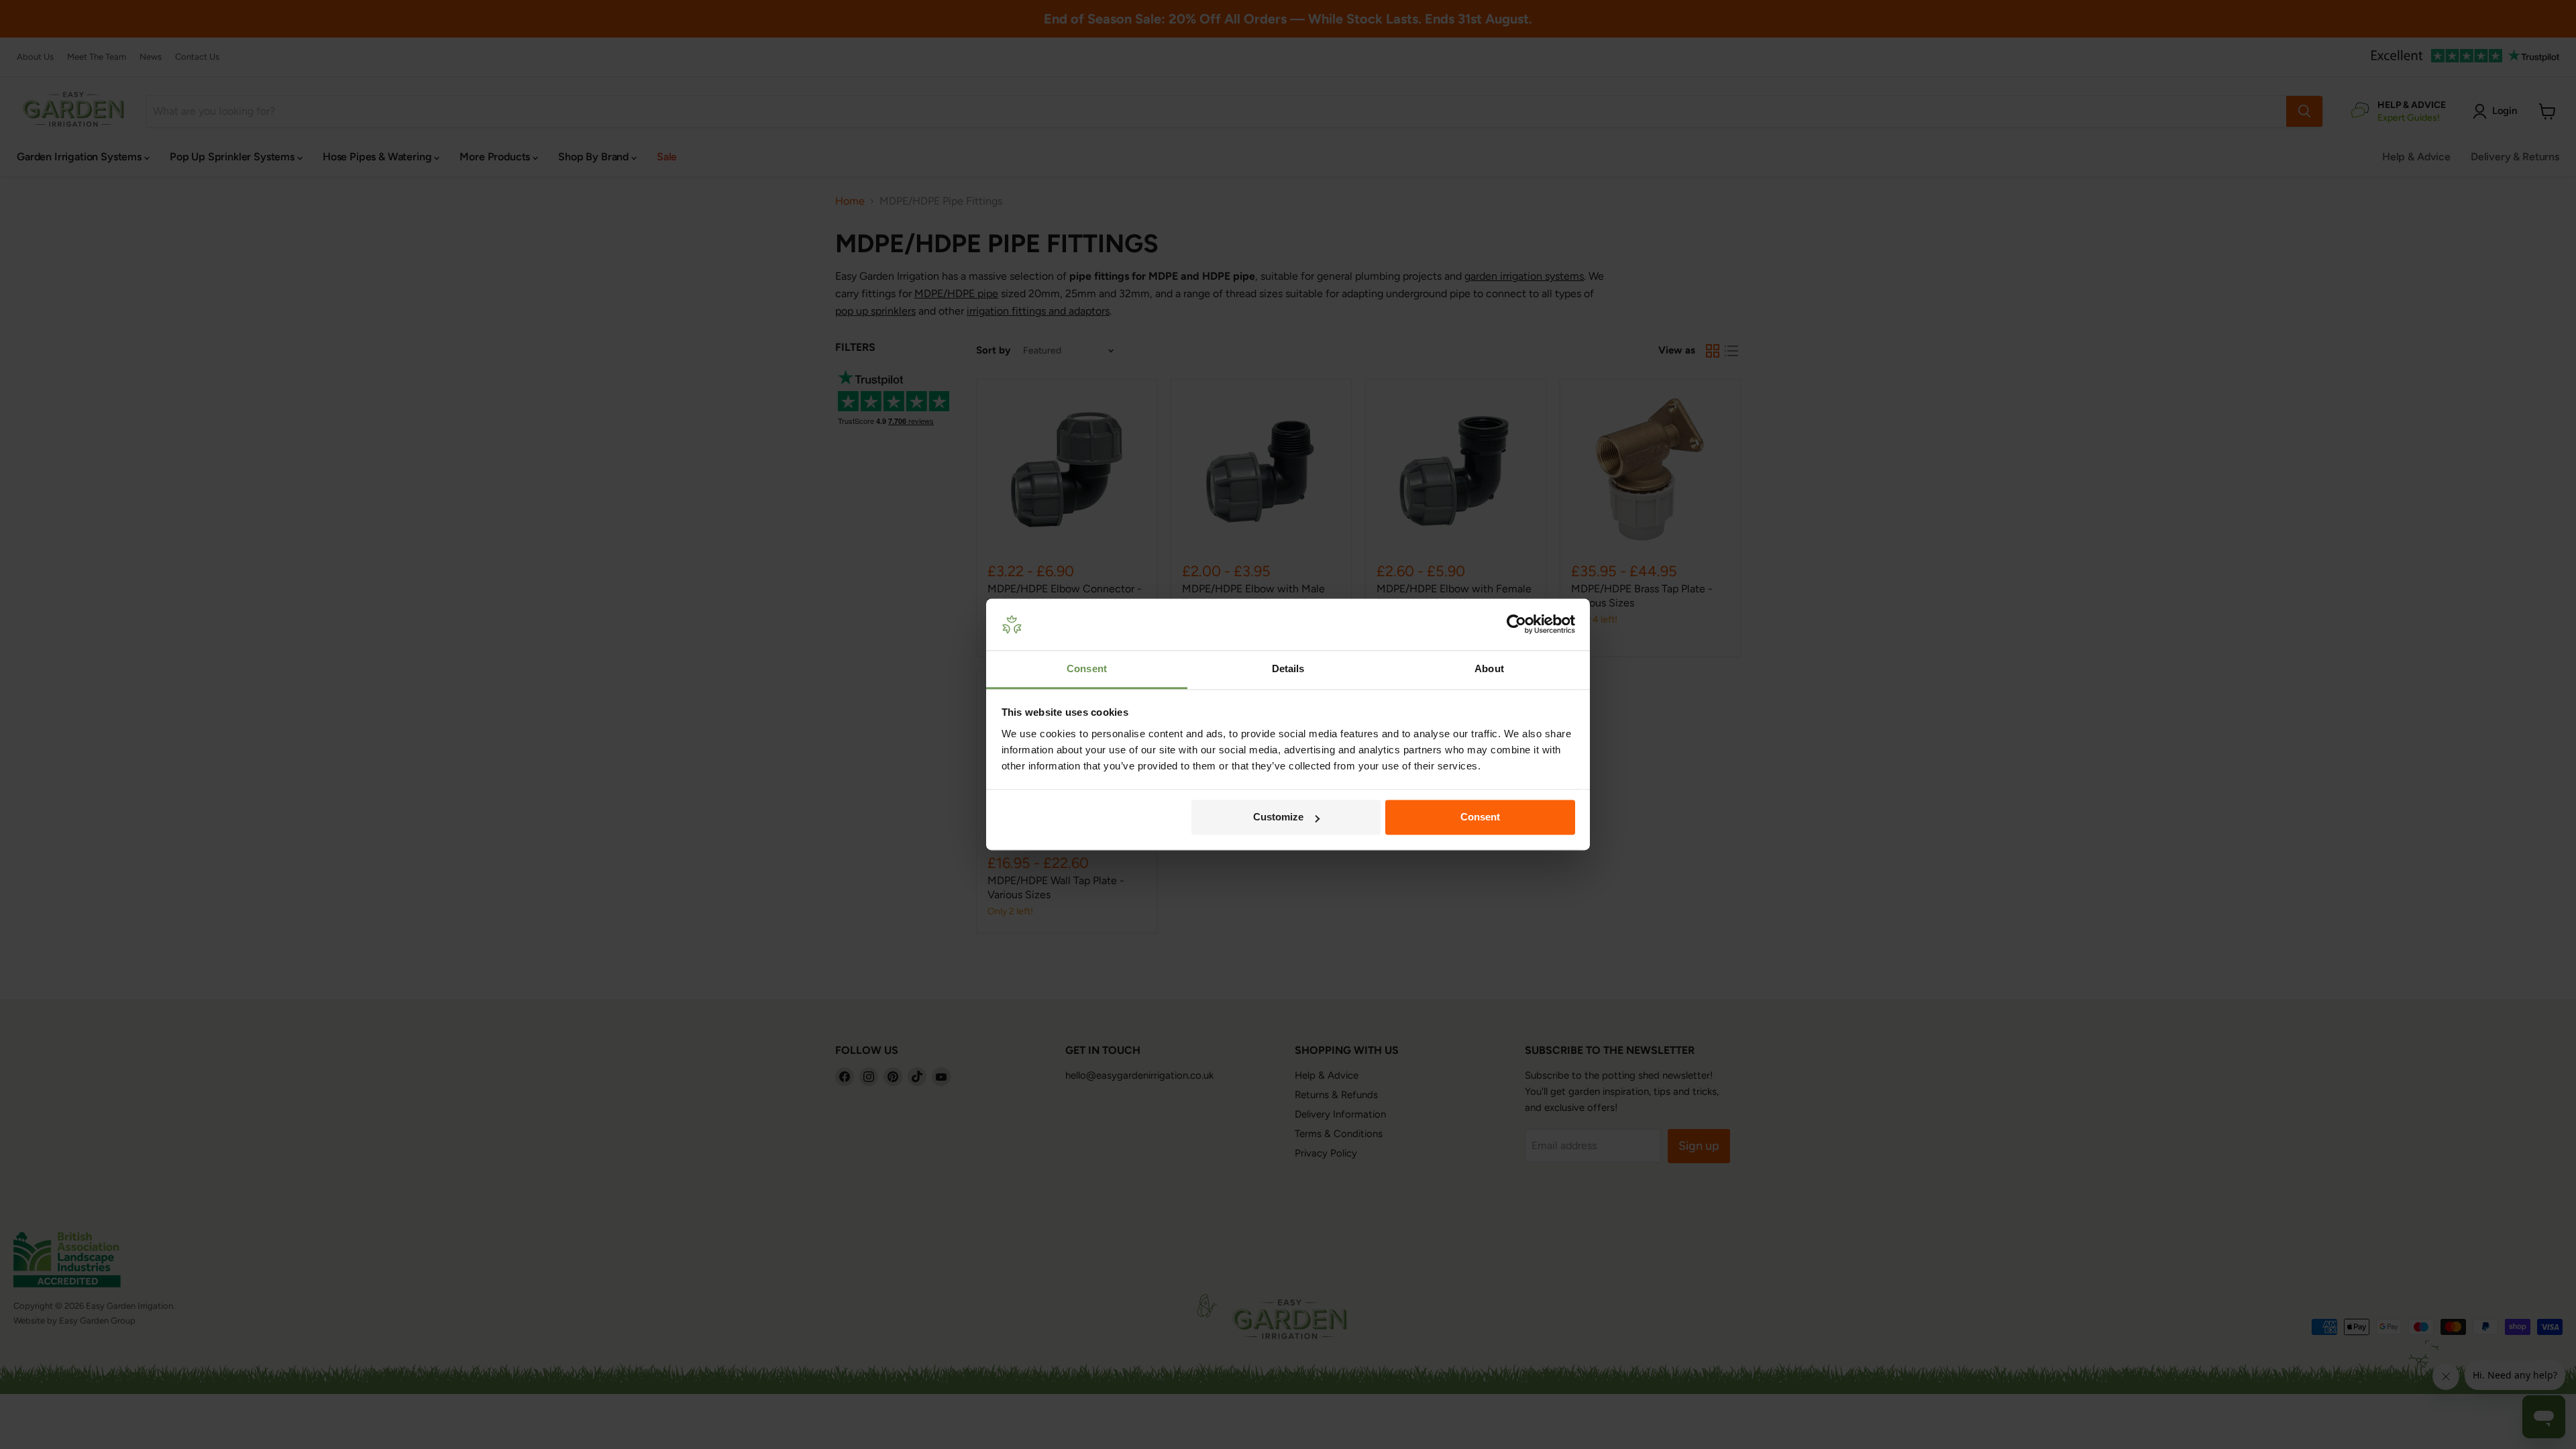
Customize (1278, 817)
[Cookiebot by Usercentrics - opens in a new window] (1516, 625)
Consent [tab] (1087, 668)
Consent (1480, 817)
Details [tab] (1288, 668)
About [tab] (1489, 668)
